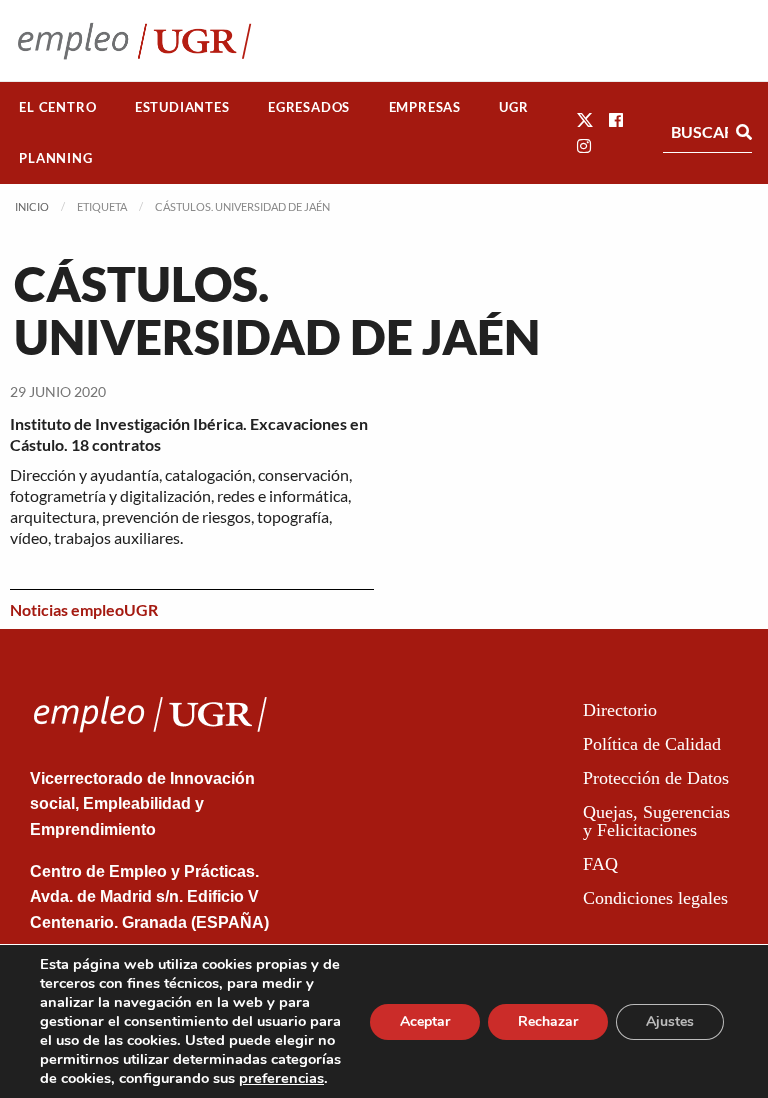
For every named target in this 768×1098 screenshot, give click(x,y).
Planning (55, 158)
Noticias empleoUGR (84, 609)
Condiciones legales (655, 898)
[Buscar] (744, 132)
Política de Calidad (652, 744)
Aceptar (425, 1021)
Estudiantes (182, 107)
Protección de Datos (656, 778)
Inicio (32, 206)
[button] (585, 119)
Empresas (425, 107)
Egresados (309, 107)
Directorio (620, 710)
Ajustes (670, 1021)
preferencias (281, 1078)
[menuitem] (58, 107)
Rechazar (548, 1021)
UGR (513, 107)
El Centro (57, 107)
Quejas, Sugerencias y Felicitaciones (656, 821)
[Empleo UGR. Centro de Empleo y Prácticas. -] (134, 40)
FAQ (600, 864)
